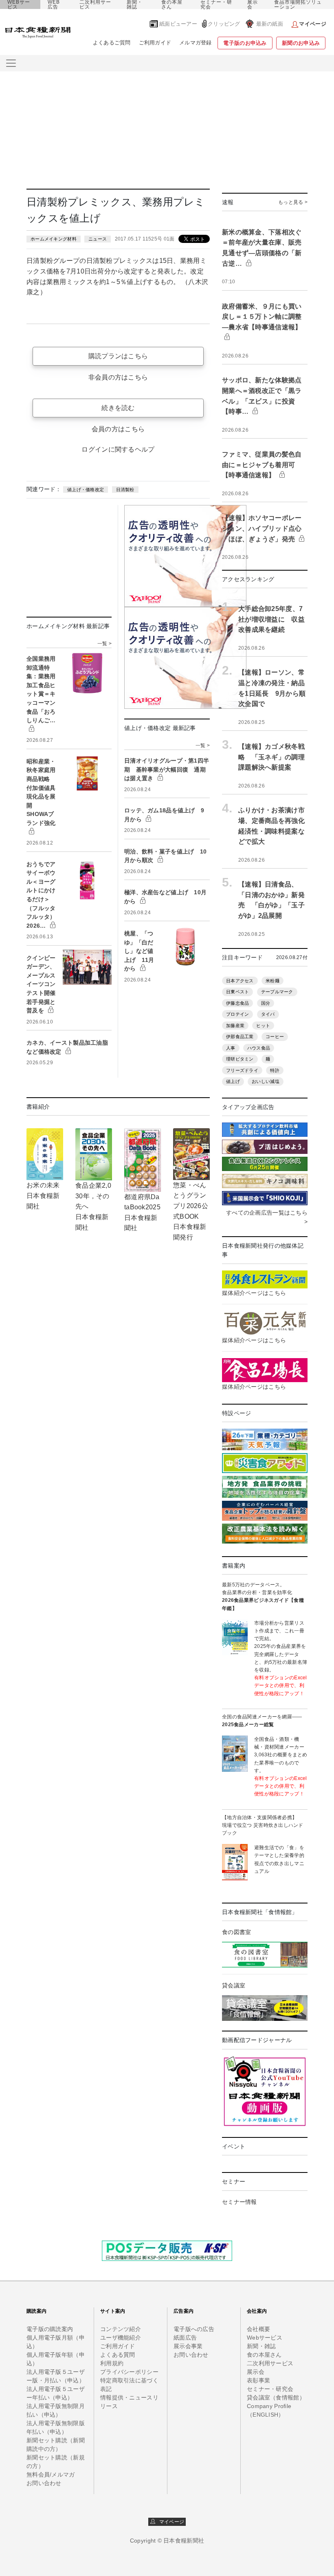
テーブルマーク (277, 992)
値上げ (233, 1081)
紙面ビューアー (178, 24)
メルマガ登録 (196, 43)
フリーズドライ (242, 1070)
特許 (275, 1070)
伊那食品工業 (240, 1037)
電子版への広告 (194, 2329)
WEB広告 (54, 4)
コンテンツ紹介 (121, 2329)
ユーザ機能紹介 (121, 2338)
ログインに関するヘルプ (118, 449)
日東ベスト (237, 992)
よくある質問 (118, 2355)
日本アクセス (240, 981)
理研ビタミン (240, 1059)
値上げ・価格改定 (86, 490)
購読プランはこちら (118, 356)
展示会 (253, 4)
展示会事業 (188, 2346)
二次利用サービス (95, 4)
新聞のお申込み (301, 43)
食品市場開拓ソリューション (298, 4)
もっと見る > (293, 202)
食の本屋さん (172, 4)
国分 (266, 1003)
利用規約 (112, 2363)
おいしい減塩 (266, 1081)
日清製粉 (125, 490)
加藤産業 (235, 1026)
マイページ (170, 2522)
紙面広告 (185, 2338)
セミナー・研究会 (216, 4)
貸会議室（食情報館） (276, 2397)
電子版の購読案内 (50, 2329)
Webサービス (265, 2338)
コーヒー (275, 1037)
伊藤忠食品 (237, 1003)
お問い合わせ (44, 2483)
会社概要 (258, 2329)
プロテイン (237, 1014)
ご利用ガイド (155, 43)
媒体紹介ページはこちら (254, 1293)
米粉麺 (272, 981)
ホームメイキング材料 (54, 239)
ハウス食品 (259, 1048)
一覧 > (104, 644)
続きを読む (118, 408)
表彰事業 (258, 2380)
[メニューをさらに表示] (11, 63)
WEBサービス (19, 4)
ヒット (263, 1026)
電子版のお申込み (245, 43)
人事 (231, 1048)
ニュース (98, 239)
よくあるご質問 (112, 43)
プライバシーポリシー (129, 2372)
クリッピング (224, 24)
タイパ (268, 1014)
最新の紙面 (270, 24)
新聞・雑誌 (135, 4)
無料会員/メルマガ (51, 2475)
